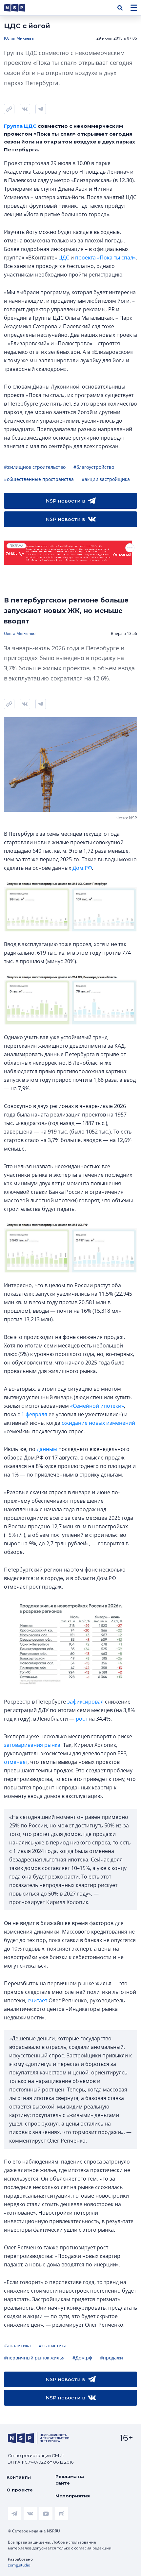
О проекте (20, 2490)
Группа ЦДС (20, 126)
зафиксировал (85, 1702)
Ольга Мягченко (20, 633)
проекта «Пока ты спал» (105, 258)
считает (37, 2000)
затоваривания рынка (32, 1745)
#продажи (111, 2358)
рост (81, 1719)
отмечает (16, 1762)
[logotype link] (20, 8)
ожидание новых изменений (98, 1423)
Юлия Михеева (19, 38)
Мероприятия (73, 2496)
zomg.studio (19, 2565)
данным (47, 1449)
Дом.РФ (82, 868)
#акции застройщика (106, 479)
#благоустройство (94, 467)
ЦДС (64, 258)
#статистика (53, 2346)
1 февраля (34, 1414)
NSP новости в (65, 501)
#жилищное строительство (35, 467)
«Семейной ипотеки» (97, 1406)
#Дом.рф (82, 2358)
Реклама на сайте (70, 2480)
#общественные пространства (39, 479)
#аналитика (17, 2346)
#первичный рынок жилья (34, 2358)
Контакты (19, 2477)
